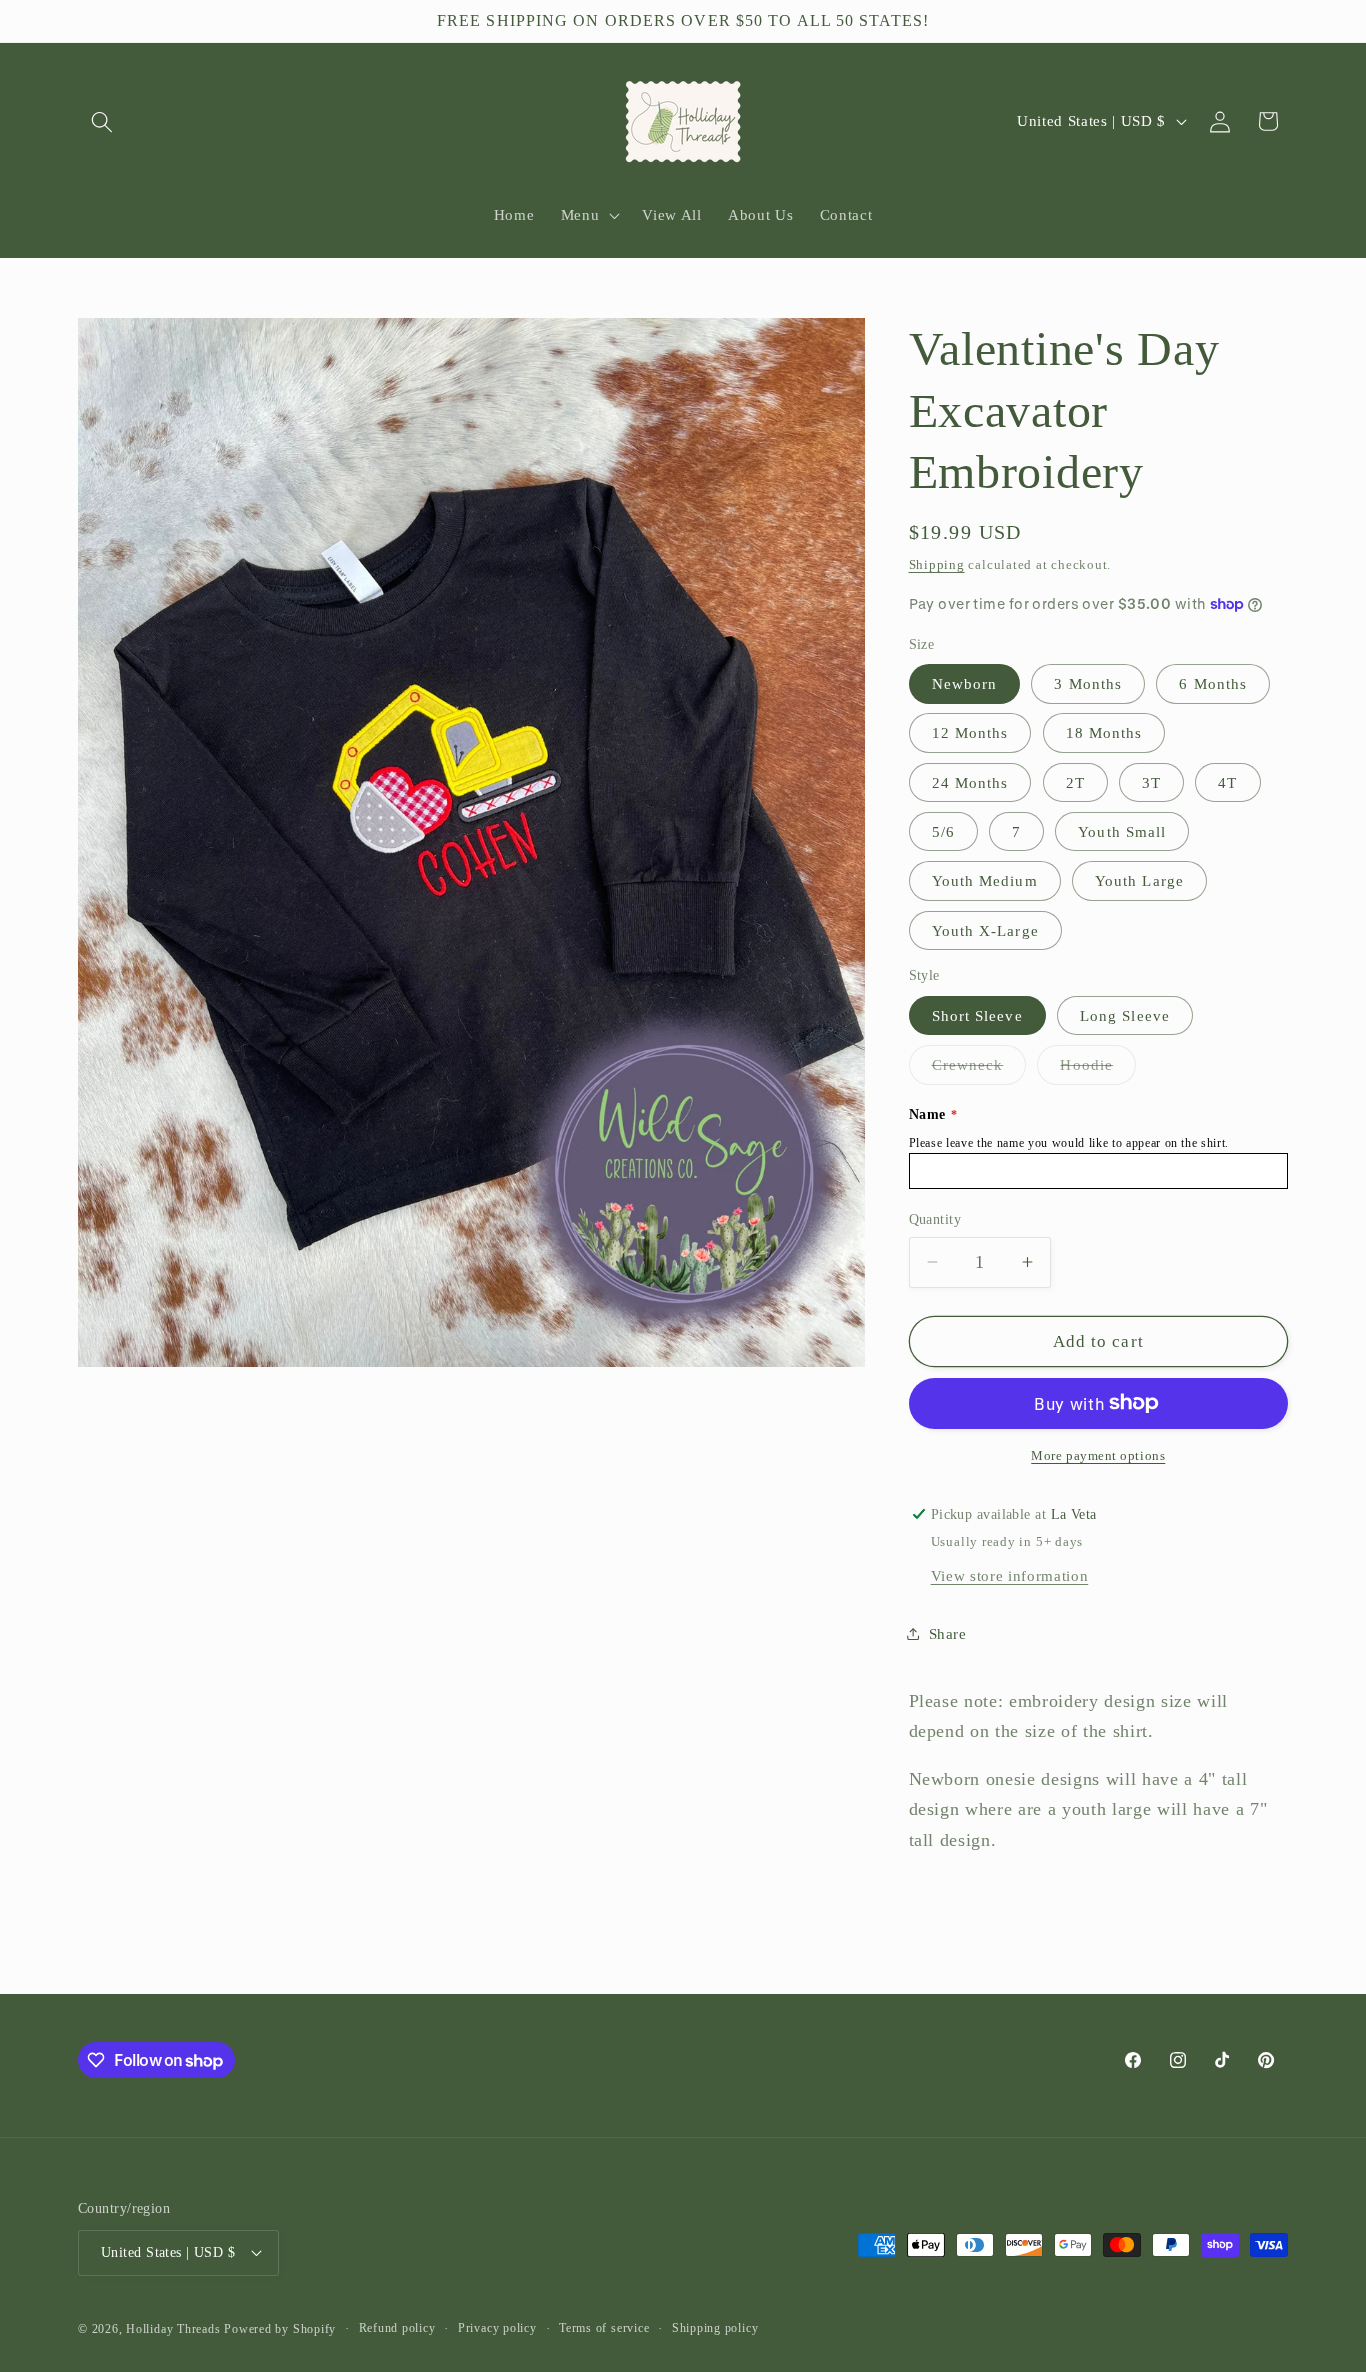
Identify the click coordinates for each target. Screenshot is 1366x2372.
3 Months (1088, 683)
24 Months (970, 781)
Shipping (937, 563)
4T (1227, 781)
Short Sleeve (977, 1015)
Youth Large (1139, 880)
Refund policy (397, 2328)
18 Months (1104, 732)
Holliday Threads (173, 2329)
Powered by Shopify (280, 2329)
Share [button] (948, 1632)
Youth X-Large (985, 929)
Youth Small (1122, 831)
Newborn (965, 683)
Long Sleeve (1125, 1015)
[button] (102, 121)
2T (1075, 781)
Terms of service (604, 2328)
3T (1151, 781)
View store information (1010, 1574)
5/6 (943, 831)
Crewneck (979, 1069)
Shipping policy (715, 2328)
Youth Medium (985, 880)
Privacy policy (497, 2328)
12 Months (970, 732)
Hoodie (1098, 1069)
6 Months (1213, 683)
